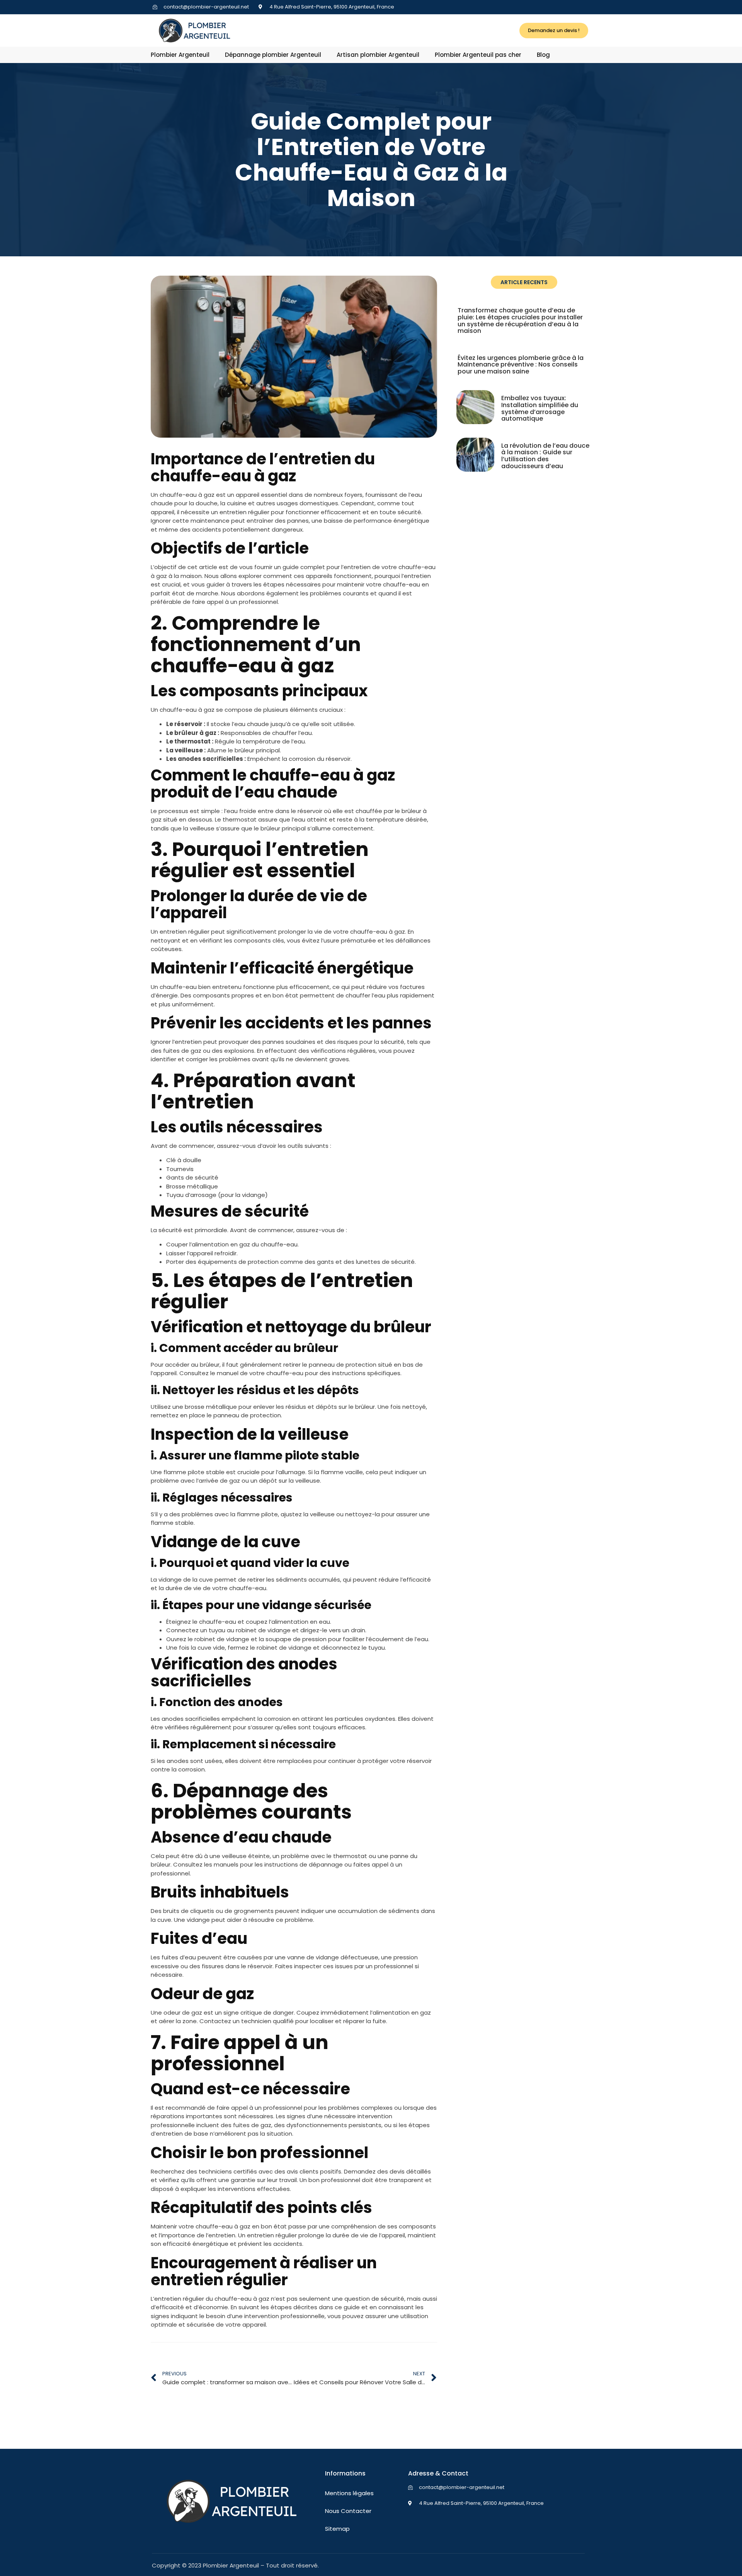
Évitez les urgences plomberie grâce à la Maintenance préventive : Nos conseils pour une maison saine (521, 365)
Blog (543, 55)
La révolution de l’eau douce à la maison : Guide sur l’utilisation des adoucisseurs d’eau (545, 456)
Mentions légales (349, 2493)
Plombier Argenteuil (180, 55)
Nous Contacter (348, 2511)
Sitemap (337, 2529)
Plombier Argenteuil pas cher (478, 55)
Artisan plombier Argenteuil (378, 55)
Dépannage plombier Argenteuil (273, 55)
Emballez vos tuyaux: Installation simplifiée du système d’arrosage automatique (540, 408)
